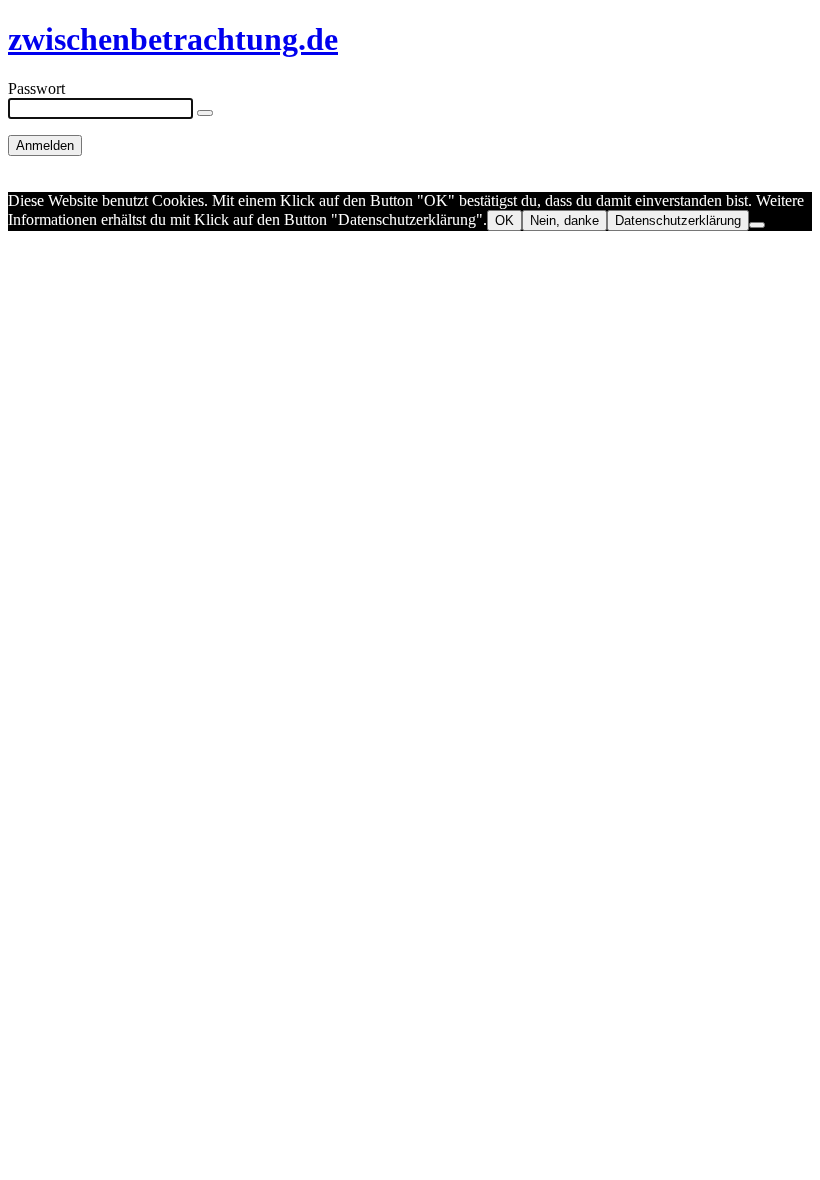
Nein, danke (564, 220)
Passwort (36, 88)
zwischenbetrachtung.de (173, 39)
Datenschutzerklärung (678, 220)
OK (504, 220)
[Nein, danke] (757, 225)
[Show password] (205, 113)
